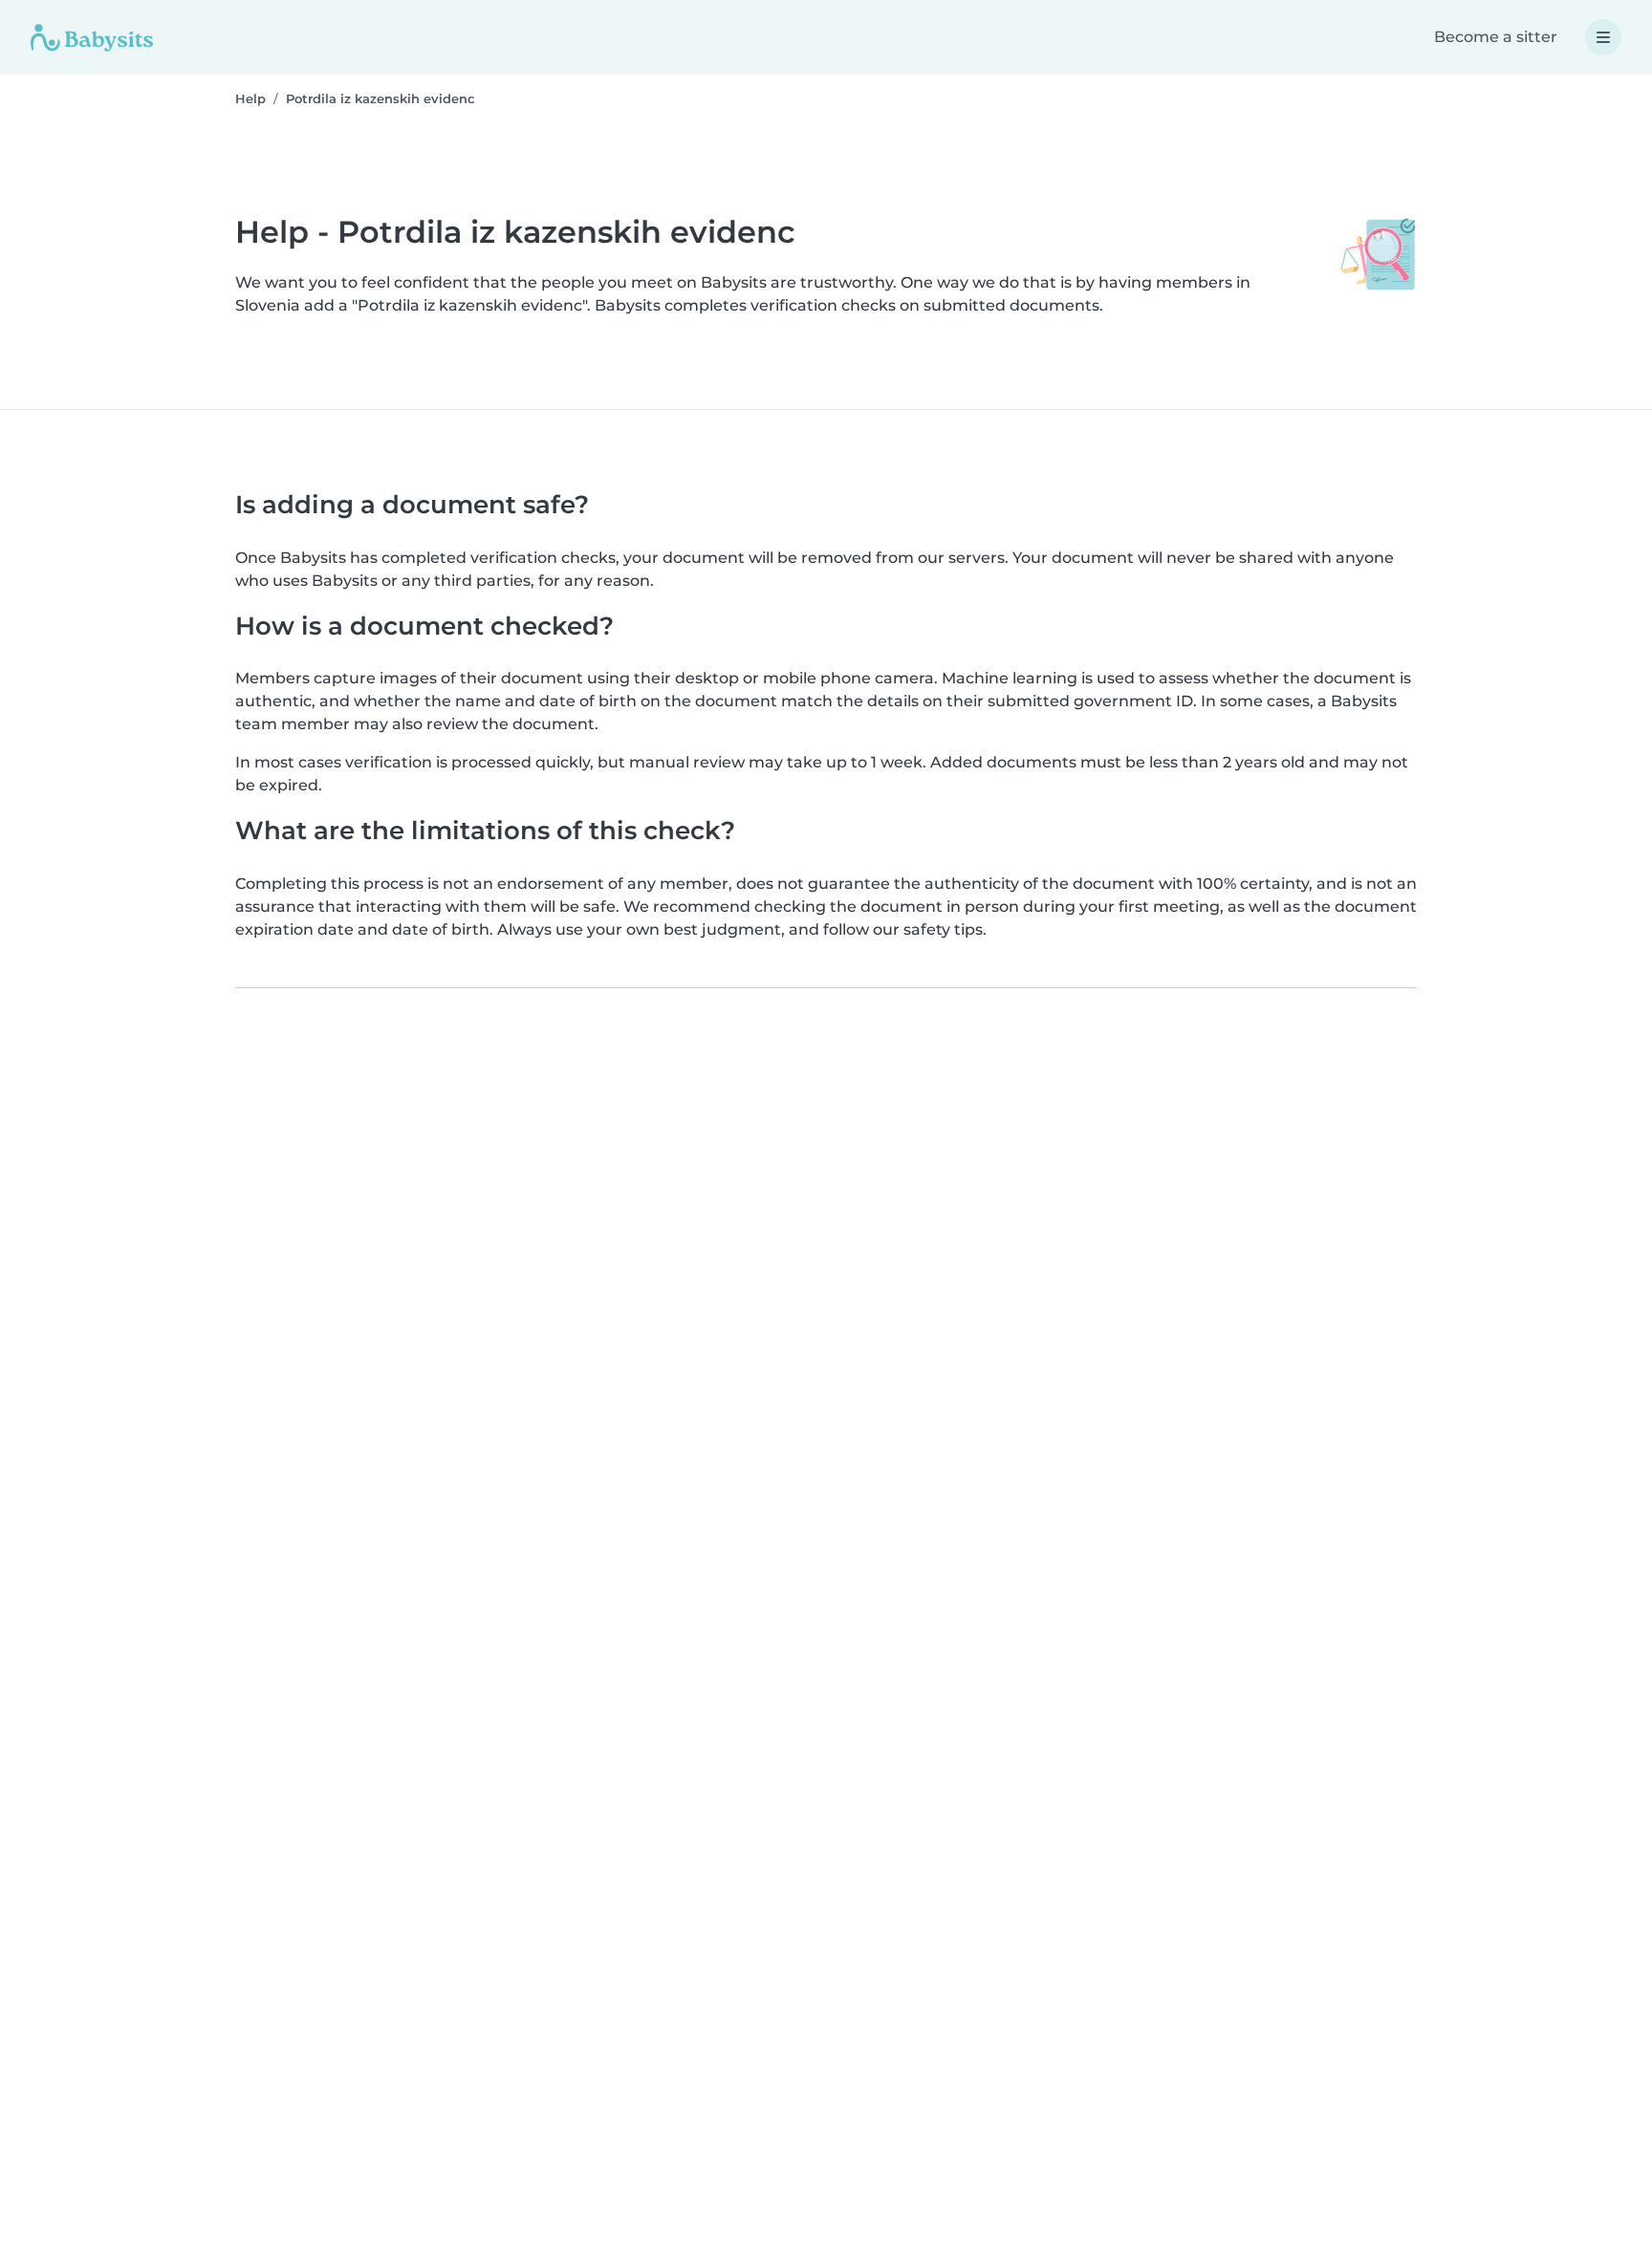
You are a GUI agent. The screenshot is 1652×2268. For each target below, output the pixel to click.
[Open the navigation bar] (1603, 37)
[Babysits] (92, 37)
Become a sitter (1496, 37)
